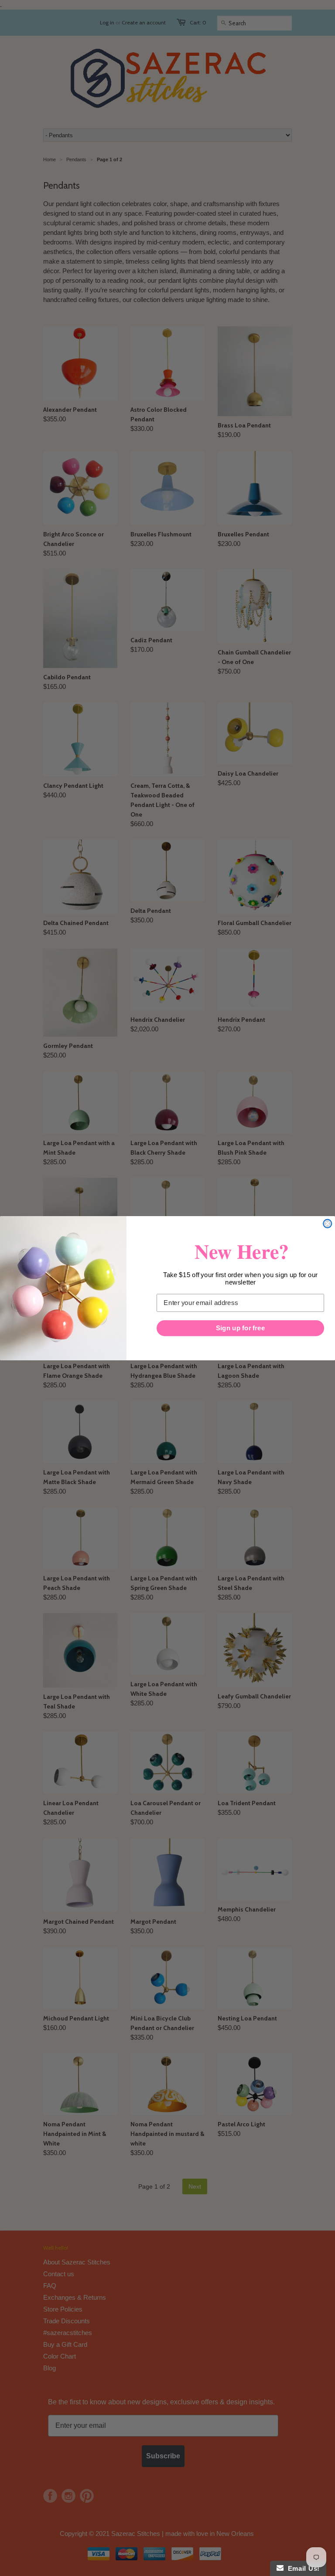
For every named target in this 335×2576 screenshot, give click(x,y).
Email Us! (302, 2568)
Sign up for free (240, 1328)
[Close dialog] (327, 1223)
